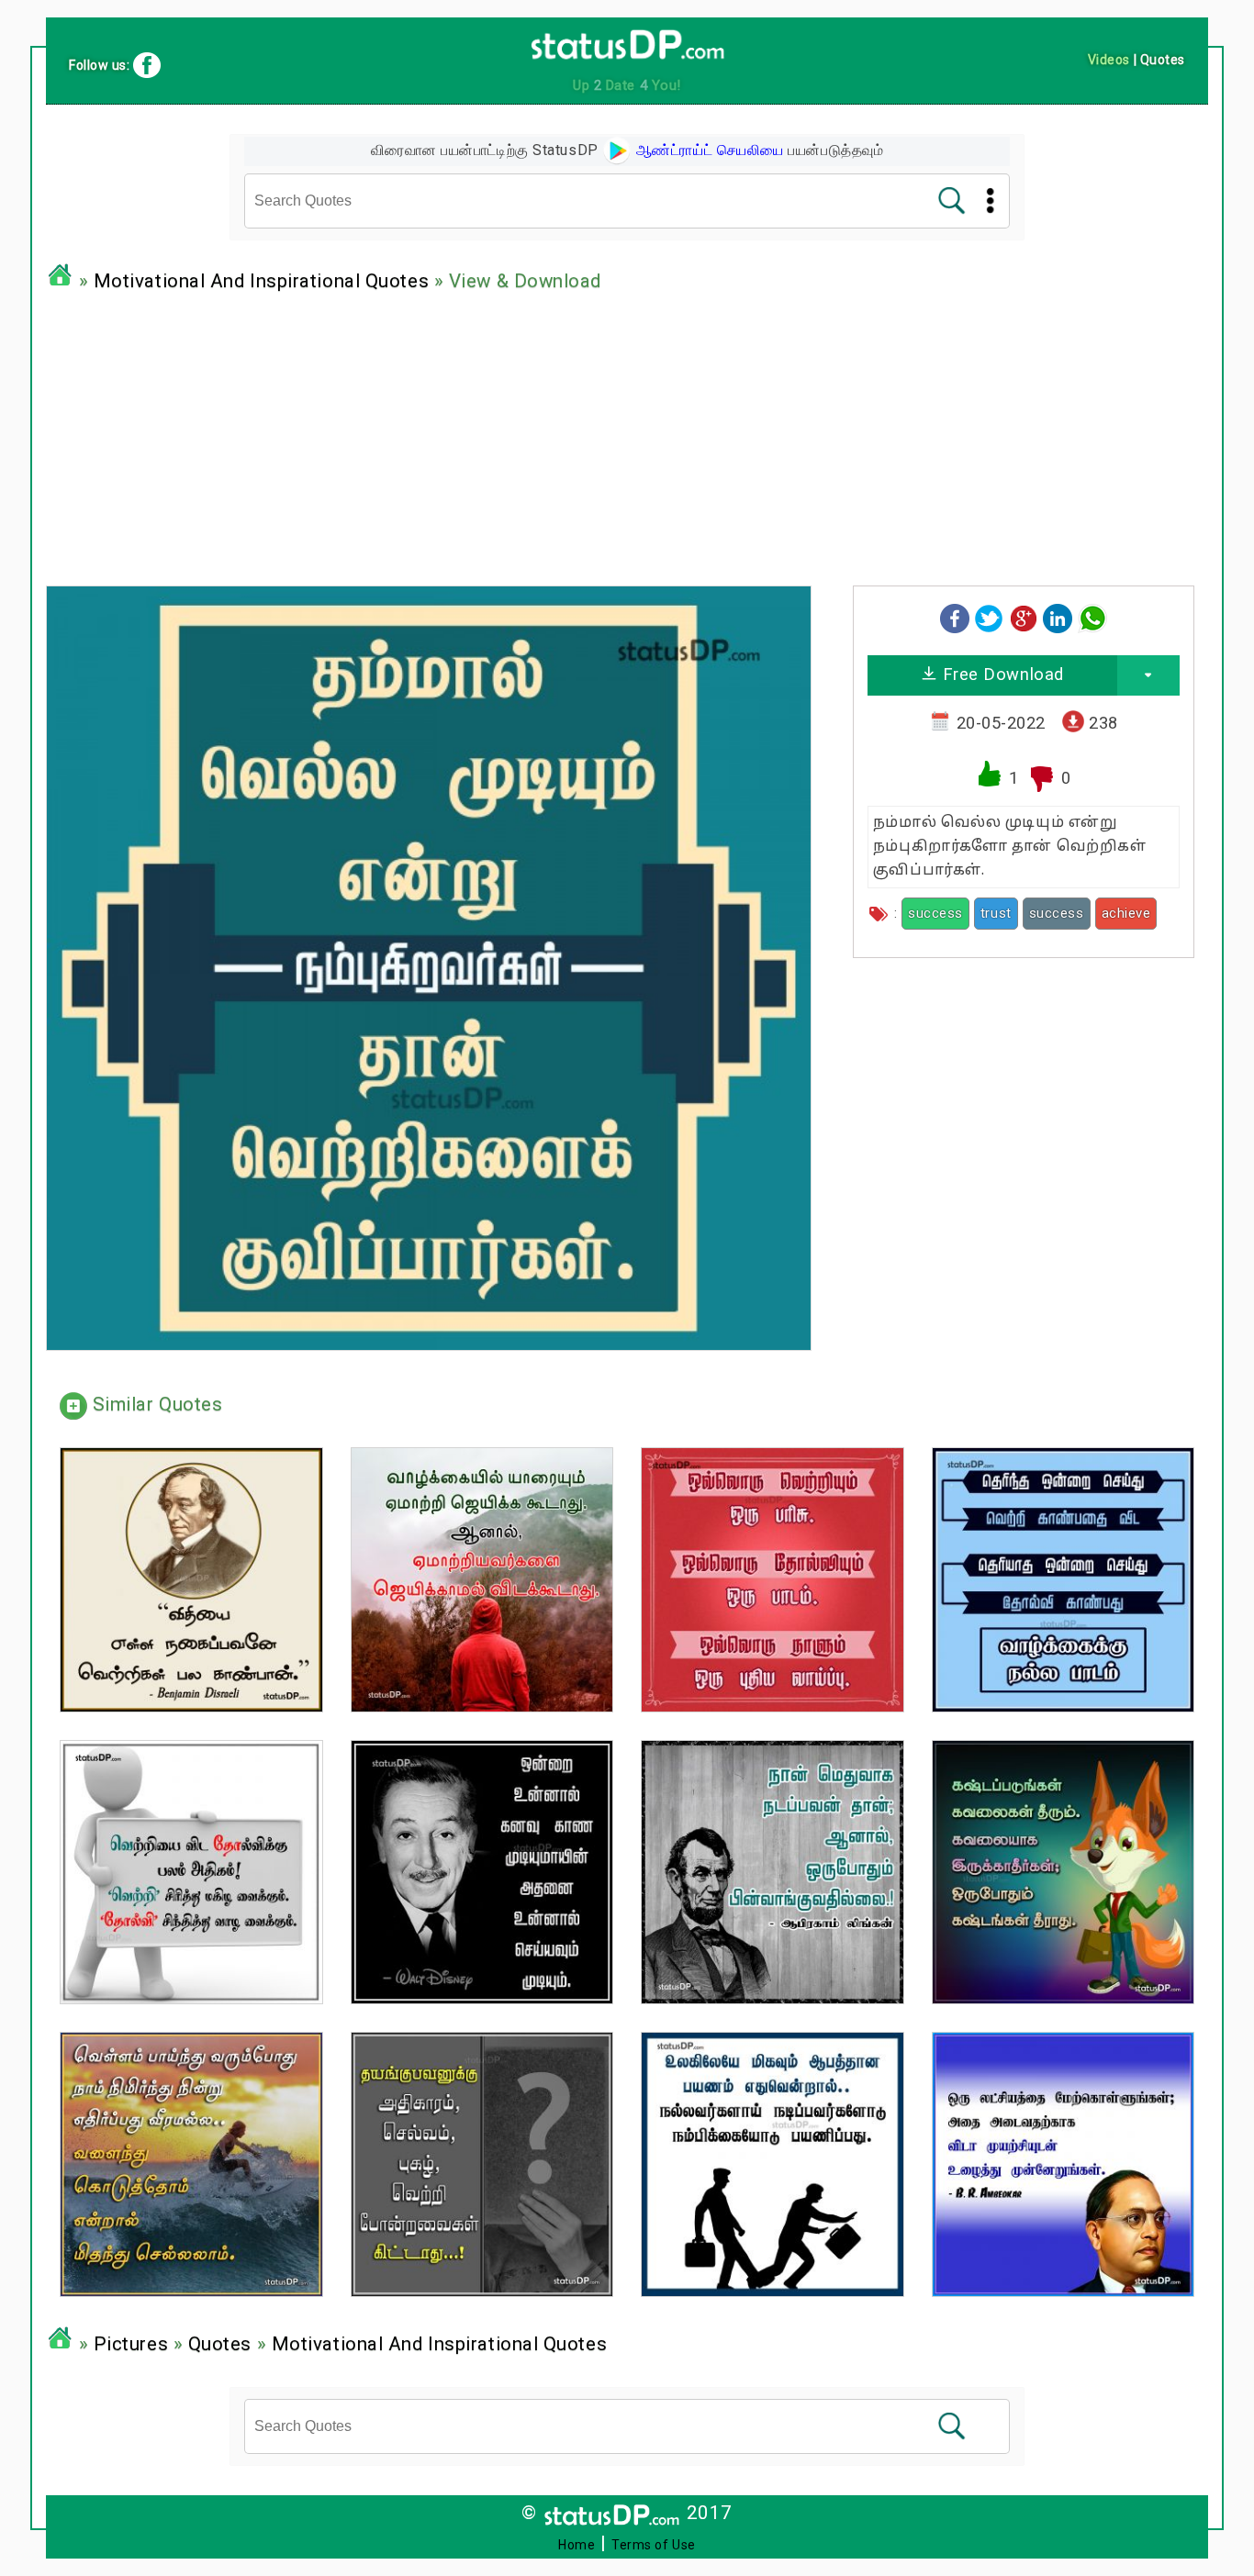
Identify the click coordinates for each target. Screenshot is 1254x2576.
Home (577, 2545)
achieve (1126, 913)
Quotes (220, 2344)
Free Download (1001, 674)
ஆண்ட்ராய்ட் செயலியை (708, 150)
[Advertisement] (627, 434)
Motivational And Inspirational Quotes (261, 281)
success (935, 913)
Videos (1109, 60)
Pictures (131, 2344)
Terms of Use (654, 2545)
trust (996, 913)
